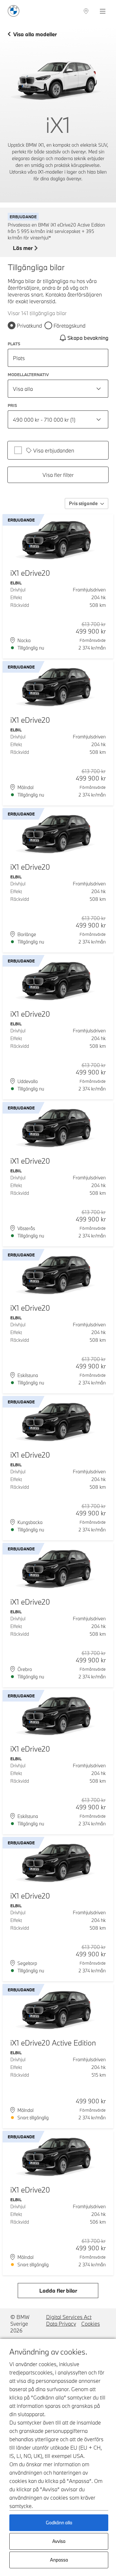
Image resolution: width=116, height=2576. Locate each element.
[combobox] (58, 389)
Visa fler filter (58, 475)
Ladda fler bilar (58, 2291)
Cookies (91, 2324)
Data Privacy (61, 2324)
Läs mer (23, 248)
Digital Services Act (69, 2317)
